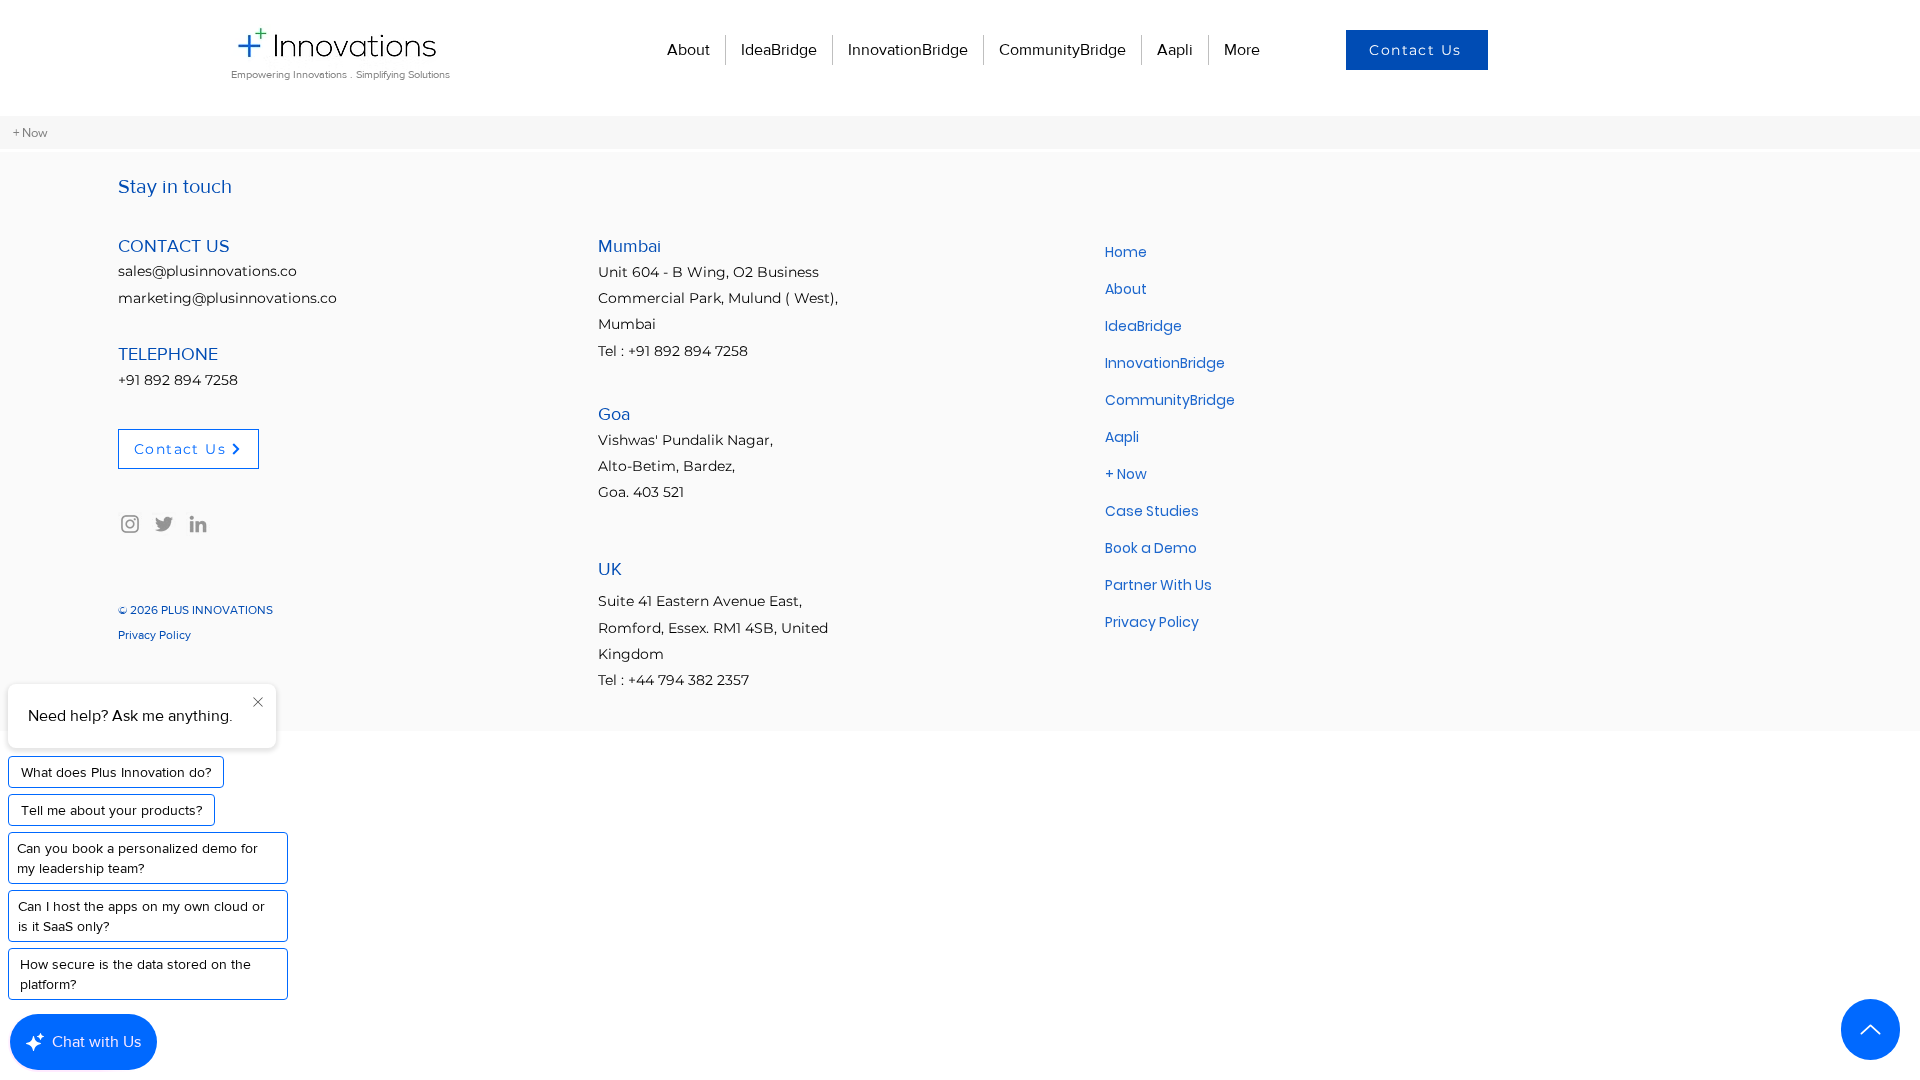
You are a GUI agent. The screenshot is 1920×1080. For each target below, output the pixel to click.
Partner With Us (1158, 585)
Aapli (1122, 437)
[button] (1417, 50)
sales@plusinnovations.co (207, 271)
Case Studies (1152, 511)
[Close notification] (258, 703)
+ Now (1126, 474)
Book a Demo (1151, 548)
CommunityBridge (1170, 400)
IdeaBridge (1143, 326)
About (1126, 289)
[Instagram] (130, 524)
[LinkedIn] (198, 524)
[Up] (1870, 1029)
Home (1126, 252)
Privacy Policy (1152, 622)
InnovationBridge (1165, 363)
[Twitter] (164, 524)
